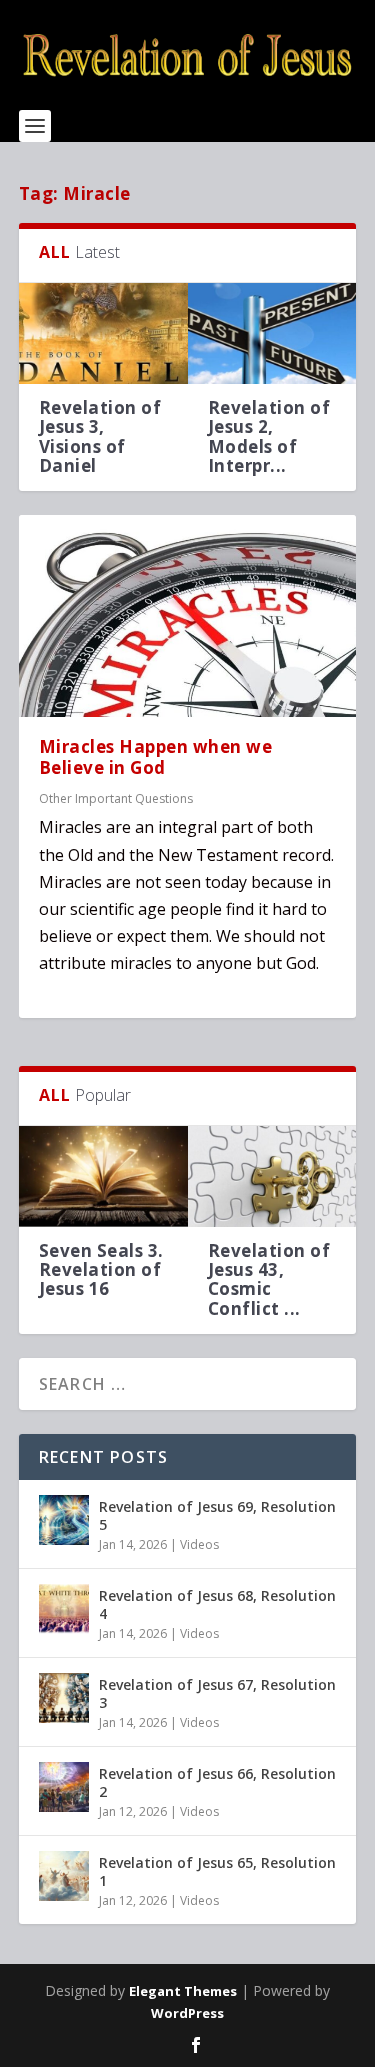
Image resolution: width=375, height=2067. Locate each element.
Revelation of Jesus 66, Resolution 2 (217, 1782)
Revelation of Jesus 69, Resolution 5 (217, 1515)
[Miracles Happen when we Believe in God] (188, 616)
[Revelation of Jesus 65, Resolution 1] (64, 1876)
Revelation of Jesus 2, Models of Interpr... (269, 436)
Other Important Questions (116, 798)
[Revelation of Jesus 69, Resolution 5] (64, 1520)
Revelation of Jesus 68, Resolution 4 (217, 1604)
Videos (199, 1544)
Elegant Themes (183, 1991)
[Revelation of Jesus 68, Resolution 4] (64, 1609)
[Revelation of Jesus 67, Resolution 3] (64, 1698)
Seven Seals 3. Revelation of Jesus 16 (101, 1269)
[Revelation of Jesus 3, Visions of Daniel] (103, 333)
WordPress (187, 2013)
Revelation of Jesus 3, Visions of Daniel (100, 436)
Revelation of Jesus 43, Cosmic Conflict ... (269, 1279)
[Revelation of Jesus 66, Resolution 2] (64, 1787)
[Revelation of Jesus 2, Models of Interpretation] (272, 333)
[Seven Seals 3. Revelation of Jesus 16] (103, 1176)
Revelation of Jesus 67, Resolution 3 (217, 1693)
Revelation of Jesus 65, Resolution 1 (217, 1871)
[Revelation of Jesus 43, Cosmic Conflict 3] (272, 1176)
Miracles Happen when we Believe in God (156, 757)
